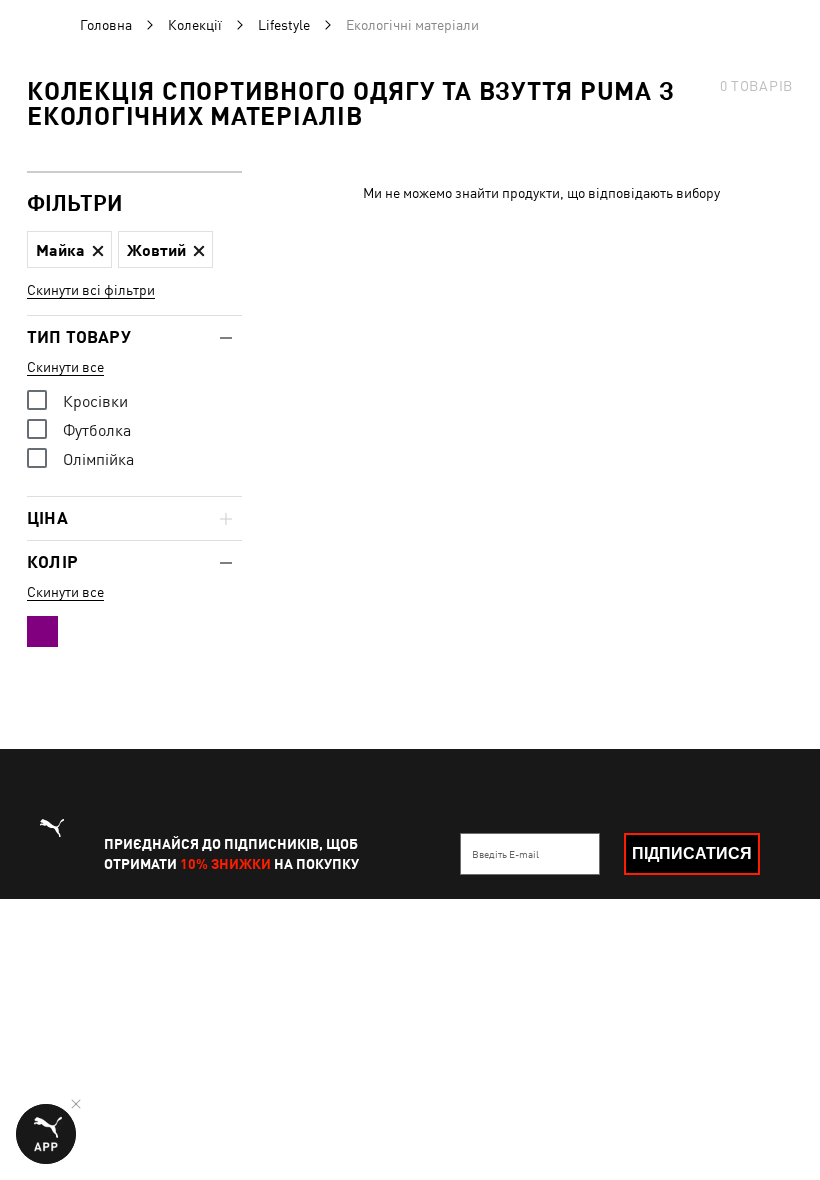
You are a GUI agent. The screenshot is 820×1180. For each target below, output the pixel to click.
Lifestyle (284, 25)
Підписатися (692, 853)
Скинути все (65, 367)
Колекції (195, 25)
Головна (106, 25)
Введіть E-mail (505, 854)
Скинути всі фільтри (91, 290)
